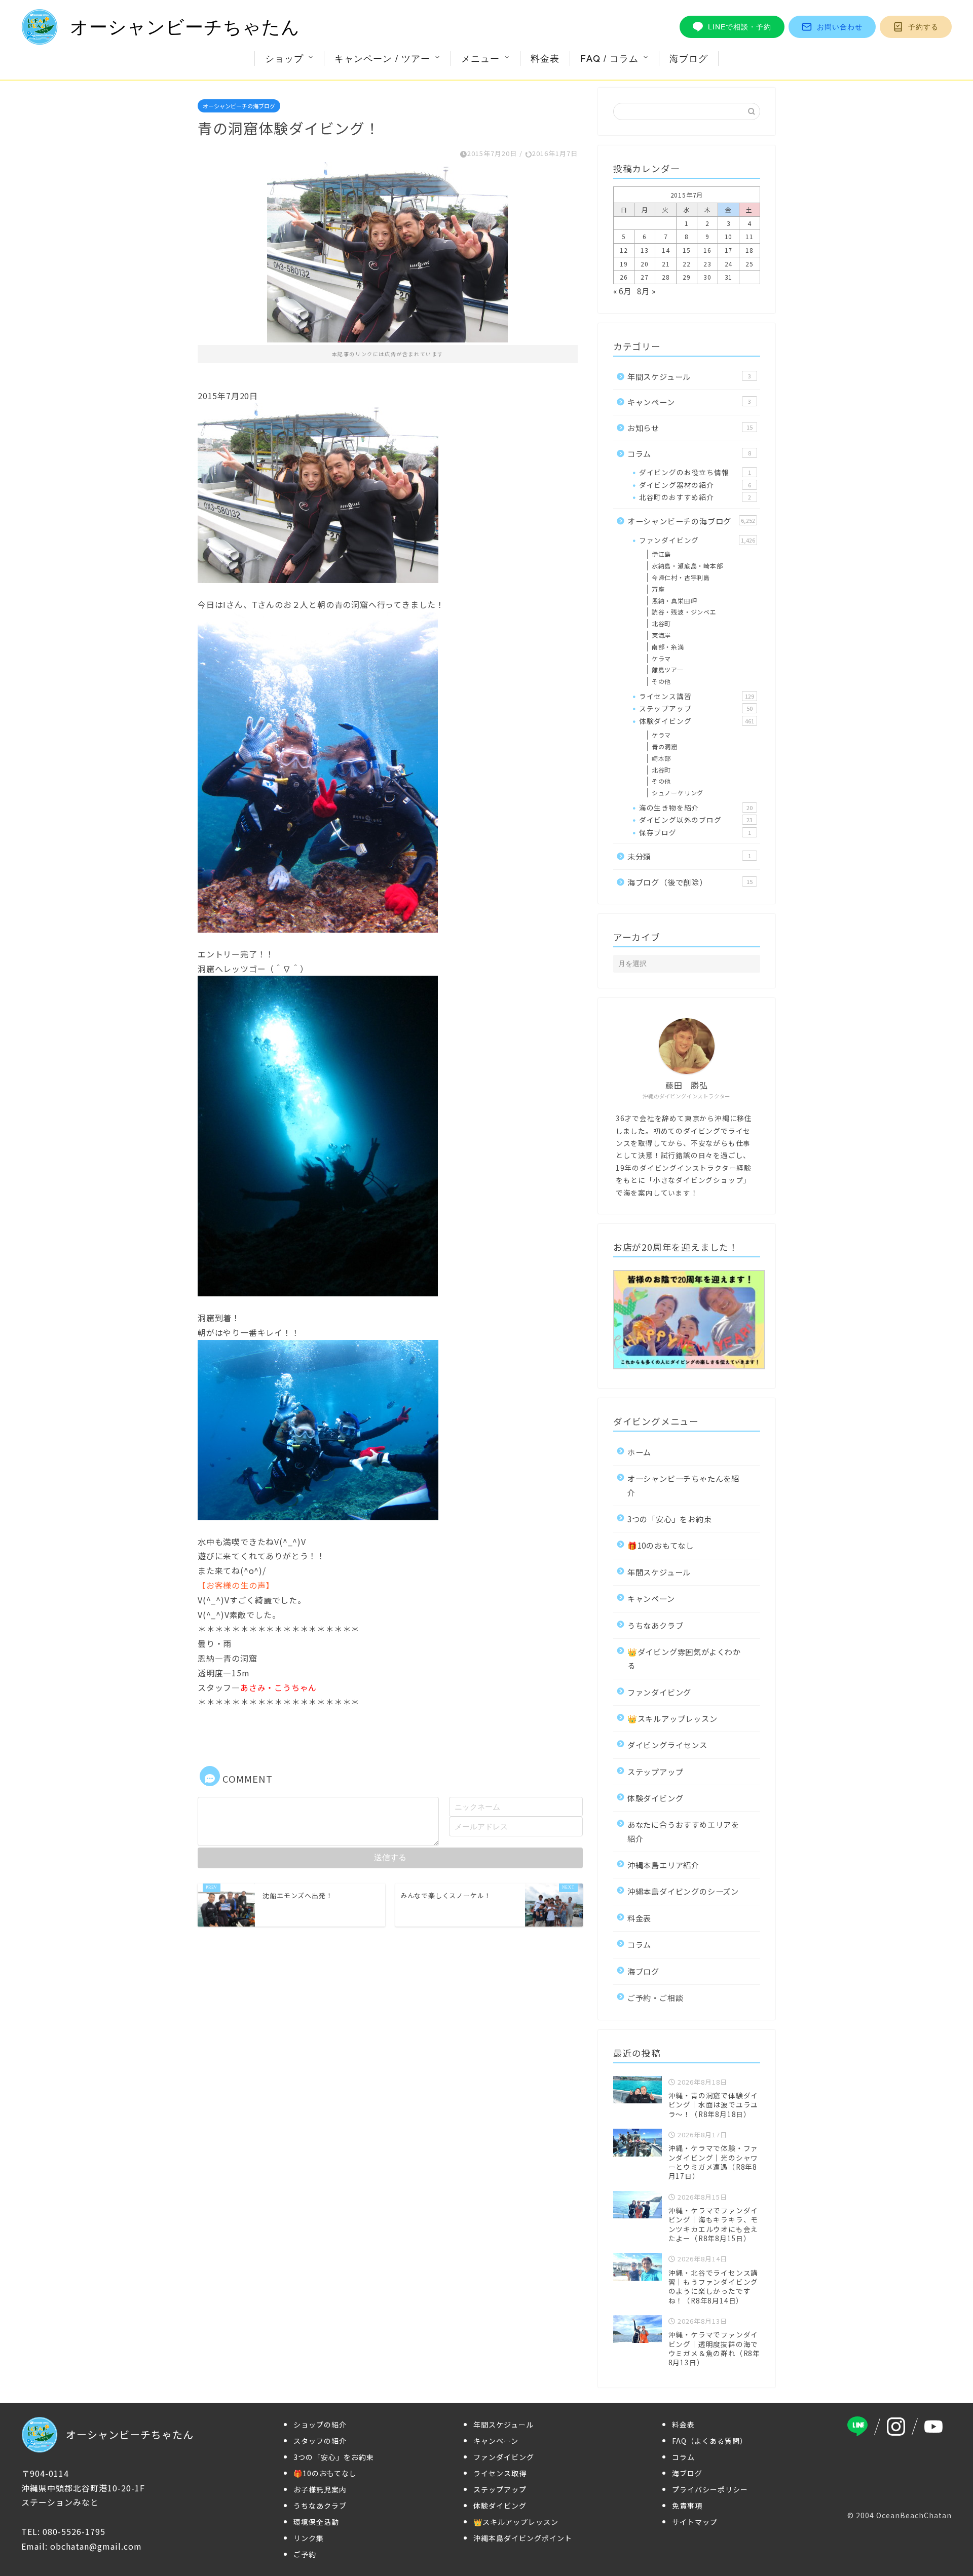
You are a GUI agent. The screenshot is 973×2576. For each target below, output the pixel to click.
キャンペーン (689, 402)
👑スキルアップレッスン (672, 1718)
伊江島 (661, 554)
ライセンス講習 (697, 696)
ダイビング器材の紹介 (695, 485)
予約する (923, 27)
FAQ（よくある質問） (710, 2441)
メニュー (480, 59)
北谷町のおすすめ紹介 (695, 497)
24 (729, 264)
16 (707, 250)
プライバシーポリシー (710, 2489)
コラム (689, 453)
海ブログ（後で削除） (690, 882)
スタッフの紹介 (320, 2441)
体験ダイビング (697, 721)
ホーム (639, 1452)
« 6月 (622, 291)
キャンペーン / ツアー (382, 59)
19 (624, 264)
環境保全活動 (316, 2522)
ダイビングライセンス (667, 1745)
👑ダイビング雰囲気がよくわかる (684, 1658)
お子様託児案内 (320, 2489)
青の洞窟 (665, 746)
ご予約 (305, 2554)
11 (750, 236)
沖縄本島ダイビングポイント (523, 2538)
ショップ (284, 59)
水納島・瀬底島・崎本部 (687, 566)
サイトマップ (695, 2522)
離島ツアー (668, 669)
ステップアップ (696, 708)
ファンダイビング (697, 540)
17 (729, 250)
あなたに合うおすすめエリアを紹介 (683, 1831)
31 (729, 277)
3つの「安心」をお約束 (670, 1519)
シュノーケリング (678, 793)
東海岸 (661, 635)
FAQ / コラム (609, 59)
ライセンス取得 (500, 2473)
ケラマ (661, 658)
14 (666, 250)
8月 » (646, 291)
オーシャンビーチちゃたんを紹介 (683, 1485)
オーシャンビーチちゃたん (185, 27)
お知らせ (690, 428)
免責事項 (687, 2506)
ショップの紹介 (320, 2425)
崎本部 (661, 758)
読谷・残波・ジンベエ (684, 612)
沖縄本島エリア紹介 (663, 1865)
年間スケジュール (689, 376)
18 (750, 250)
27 (645, 277)
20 (645, 264)
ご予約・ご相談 (656, 1997)
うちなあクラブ (656, 1625)
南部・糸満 (668, 647)
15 (687, 250)
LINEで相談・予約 (740, 27)
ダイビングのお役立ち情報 (695, 472)
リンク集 (309, 2538)
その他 (661, 681)
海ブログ (689, 59)
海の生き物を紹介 (696, 808)
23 (707, 264)
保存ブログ (695, 832)
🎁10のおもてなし (661, 1545)
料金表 (545, 59)
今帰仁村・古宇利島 (681, 577)
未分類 (689, 856)
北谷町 (661, 623)
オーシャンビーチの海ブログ (239, 106)
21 (666, 264)
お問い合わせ (840, 27)
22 (687, 264)
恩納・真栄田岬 (675, 601)
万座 (658, 589)
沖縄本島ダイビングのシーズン (683, 1891)
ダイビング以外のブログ (696, 820)
